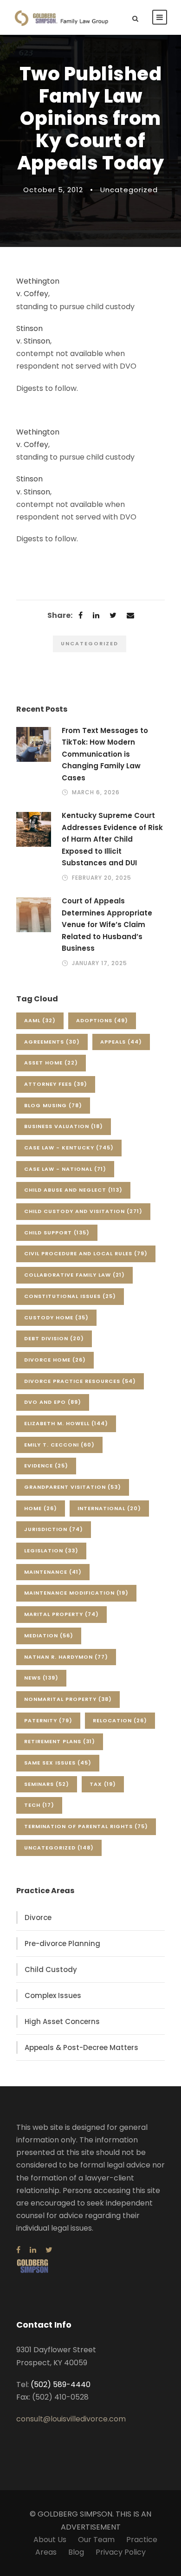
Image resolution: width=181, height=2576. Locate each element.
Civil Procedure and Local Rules (86, 1253)
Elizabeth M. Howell (66, 1423)
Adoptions (102, 1020)
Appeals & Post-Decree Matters (81, 2047)
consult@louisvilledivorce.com (71, 2419)
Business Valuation (64, 1126)
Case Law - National (65, 1169)
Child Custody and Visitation (83, 1211)
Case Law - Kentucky (69, 1148)
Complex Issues (53, 1995)
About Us (50, 2540)
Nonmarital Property (68, 1699)
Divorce (38, 1917)
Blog (76, 2552)
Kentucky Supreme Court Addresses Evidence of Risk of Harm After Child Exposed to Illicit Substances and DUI (112, 839)
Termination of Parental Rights (86, 1826)
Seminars (47, 1784)
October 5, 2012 (53, 190)
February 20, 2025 (102, 878)
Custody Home (56, 1317)
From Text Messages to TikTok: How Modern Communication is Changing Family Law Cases (105, 754)
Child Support (57, 1233)
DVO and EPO (53, 1402)
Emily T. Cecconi (59, 1445)
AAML (40, 1020)
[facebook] (18, 2250)
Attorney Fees (56, 1084)
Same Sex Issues (58, 1763)
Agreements (52, 1042)
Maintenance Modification (76, 1593)
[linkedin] (33, 2250)
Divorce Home (55, 1360)
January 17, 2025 (100, 963)
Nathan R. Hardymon (66, 1657)
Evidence (46, 1466)
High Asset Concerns (62, 2021)
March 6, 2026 (96, 792)
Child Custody (51, 1969)
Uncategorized (129, 190)
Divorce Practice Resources (80, 1381)
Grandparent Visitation (73, 1487)
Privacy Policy (121, 2552)
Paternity (48, 1720)
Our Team (96, 2540)
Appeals (121, 1042)
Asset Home (51, 1063)
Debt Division (54, 1338)
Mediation (49, 1635)
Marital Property (61, 1614)
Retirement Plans (60, 1741)
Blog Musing (53, 1105)
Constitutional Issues (70, 1296)
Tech (39, 1805)
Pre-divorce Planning (62, 1943)
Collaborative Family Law (74, 1275)
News (41, 1678)
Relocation (120, 1720)
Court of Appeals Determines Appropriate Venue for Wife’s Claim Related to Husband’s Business (107, 925)
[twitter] (49, 2250)
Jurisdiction (54, 1529)
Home (41, 1508)
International (109, 1508)
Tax (103, 1784)
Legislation (51, 1551)
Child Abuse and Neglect (73, 1190)
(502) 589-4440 (61, 2385)
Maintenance (53, 1572)
